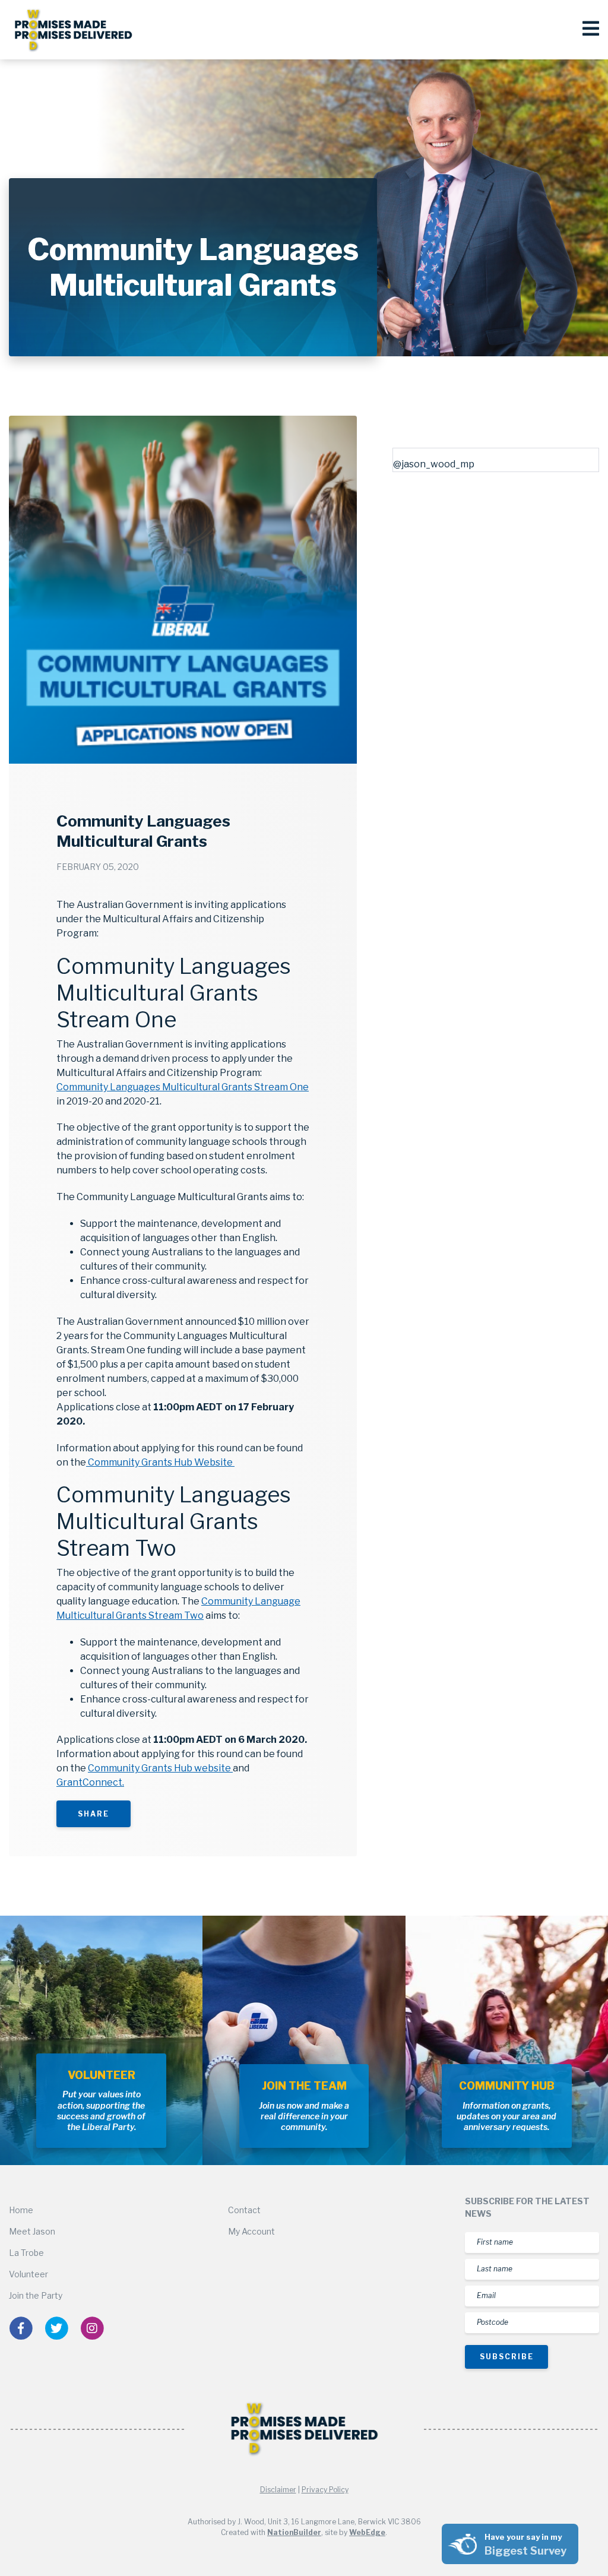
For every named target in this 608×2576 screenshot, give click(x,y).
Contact (244, 2210)
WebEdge (367, 2532)
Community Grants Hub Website (160, 1462)
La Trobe (26, 2253)
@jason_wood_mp (434, 464)
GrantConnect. (90, 1782)
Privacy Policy (325, 2490)
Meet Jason (32, 2231)
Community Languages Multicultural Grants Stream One (183, 1087)
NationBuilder (294, 2532)
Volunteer (28, 2274)
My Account (251, 2231)
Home (21, 2210)
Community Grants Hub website (160, 1768)
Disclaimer (278, 2490)
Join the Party (36, 2295)
